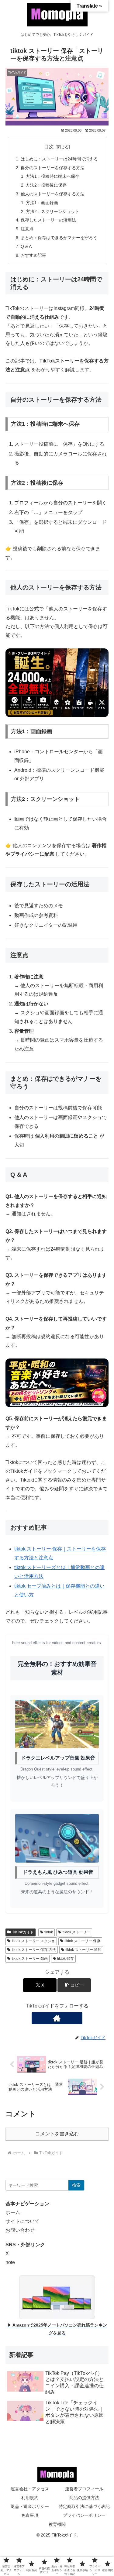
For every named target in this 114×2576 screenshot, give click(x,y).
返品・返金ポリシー (30, 2506)
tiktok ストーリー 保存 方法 (34, 1950)
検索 (76, 2185)
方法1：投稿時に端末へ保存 (53, 176)
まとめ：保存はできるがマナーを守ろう (59, 238)
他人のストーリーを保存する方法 (53, 194)
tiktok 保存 (66, 1959)
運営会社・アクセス (30, 2489)
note (10, 2262)
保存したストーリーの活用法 (48, 220)
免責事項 (30, 2515)
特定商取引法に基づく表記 (84, 2506)
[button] (74, 1985)
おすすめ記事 (33, 255)
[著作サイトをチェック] (57, 2018)
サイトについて (22, 2221)
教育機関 (57, 2524)
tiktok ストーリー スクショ (33, 1941)
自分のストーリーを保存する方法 (53, 168)
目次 (49, 147)
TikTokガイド (23, 1932)
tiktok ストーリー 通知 (83, 1950)
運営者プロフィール (84, 2489)
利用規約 (30, 2498)
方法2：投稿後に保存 (46, 185)
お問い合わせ (20, 2230)
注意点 (27, 229)
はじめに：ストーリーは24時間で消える (59, 159)
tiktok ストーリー (76, 1932)
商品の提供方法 (84, 2498)
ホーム (13, 2212)
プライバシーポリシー (84, 2515)
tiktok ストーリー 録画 (30, 1959)
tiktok (49, 1932)
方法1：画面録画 (42, 203)
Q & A (26, 246)
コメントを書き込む (57, 2134)
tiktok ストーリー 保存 (82, 1941)
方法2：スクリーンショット (53, 211)
